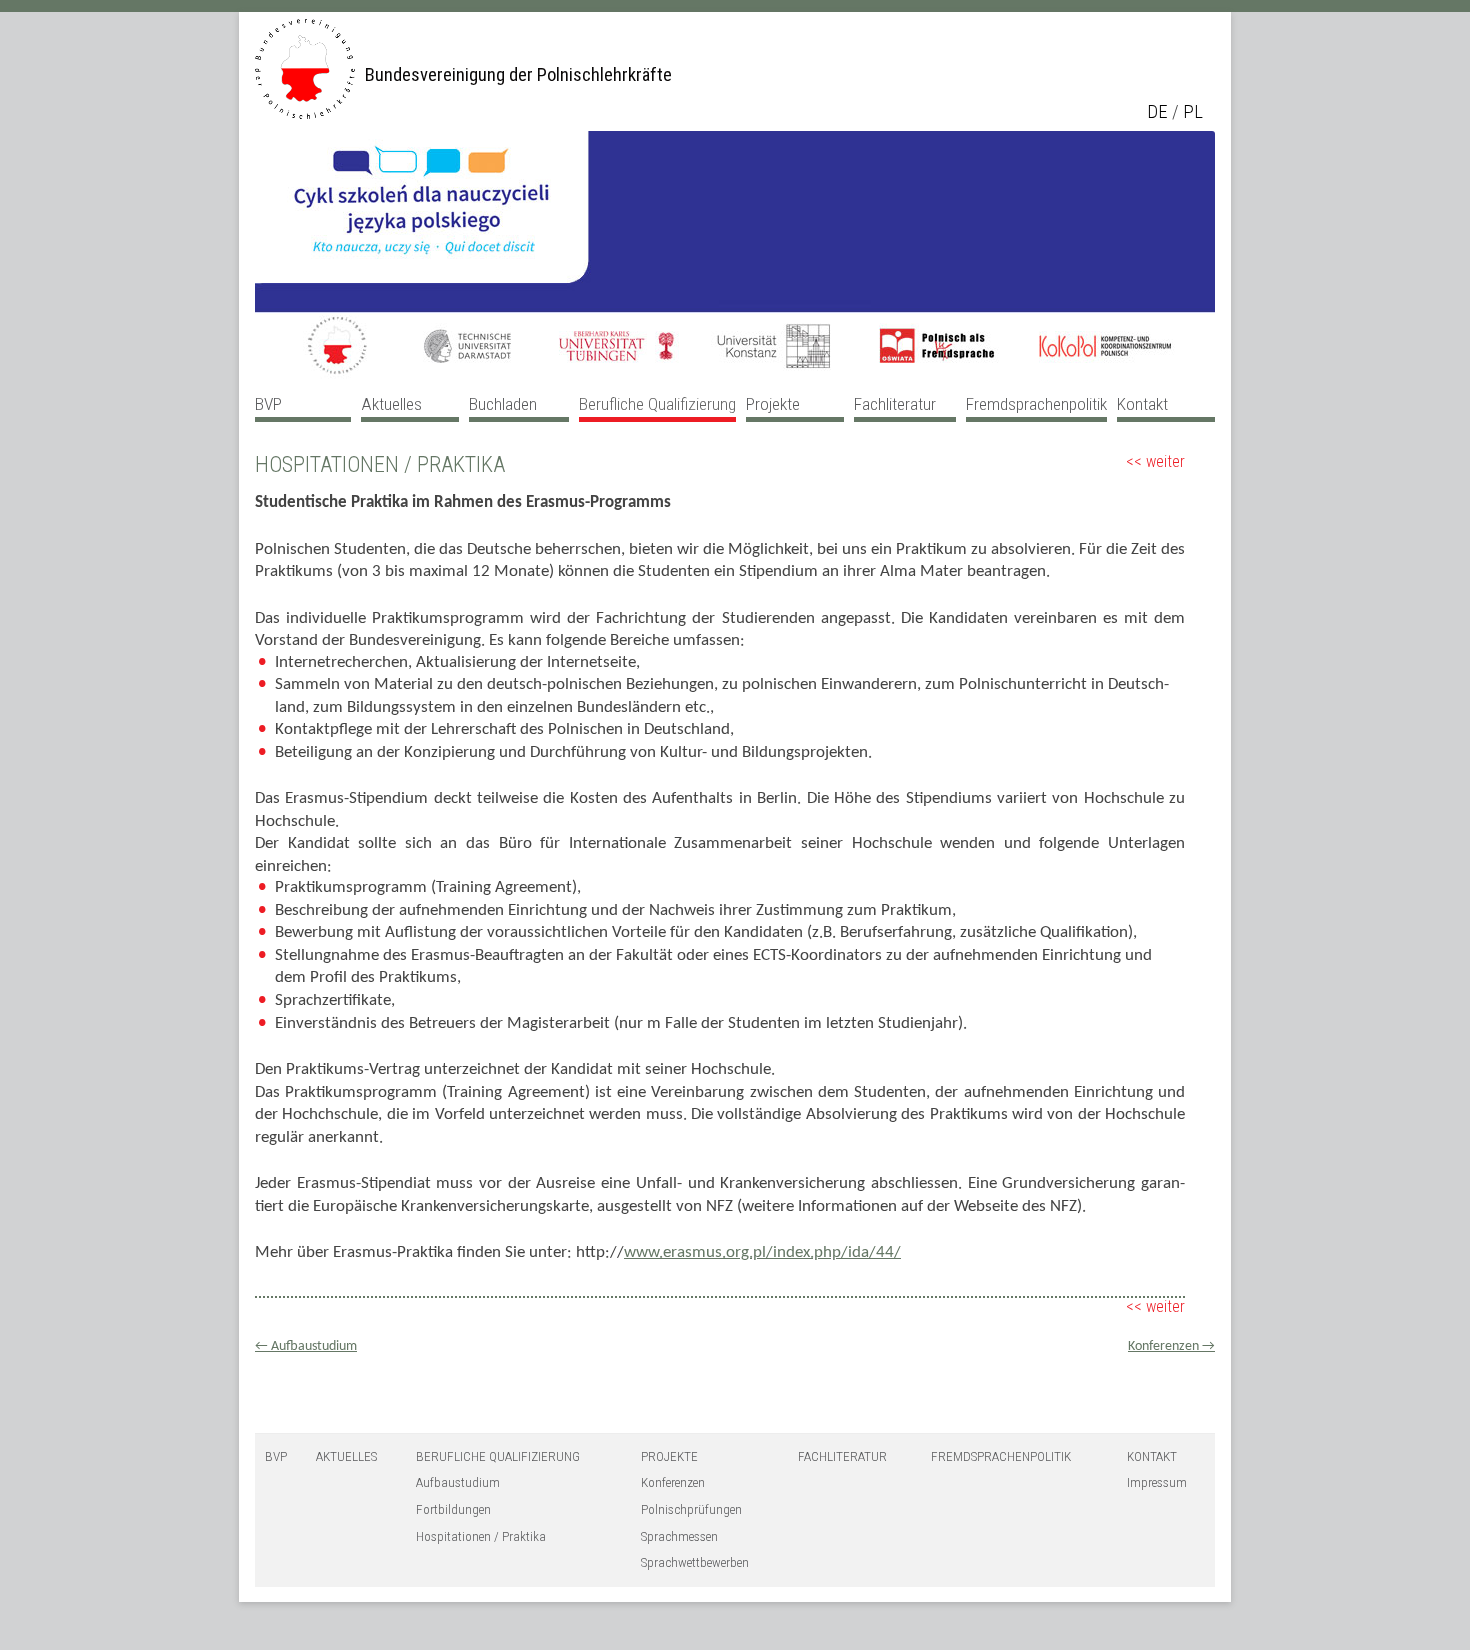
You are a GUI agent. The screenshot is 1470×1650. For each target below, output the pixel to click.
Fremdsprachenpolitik (1036, 404)
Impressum (1157, 1482)
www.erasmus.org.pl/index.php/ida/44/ (762, 1252)
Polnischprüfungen (691, 1509)
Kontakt (1142, 404)
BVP (268, 404)
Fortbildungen (453, 1509)
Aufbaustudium (306, 1346)
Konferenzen (1171, 1346)
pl (1193, 112)
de (1157, 112)
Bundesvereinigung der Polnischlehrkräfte (518, 75)
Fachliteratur (895, 404)
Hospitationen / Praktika (481, 1536)
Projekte (773, 404)
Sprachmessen (679, 1536)
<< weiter (1155, 461)
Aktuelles (391, 404)
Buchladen (503, 404)
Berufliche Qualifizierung (657, 404)
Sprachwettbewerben (695, 1562)
